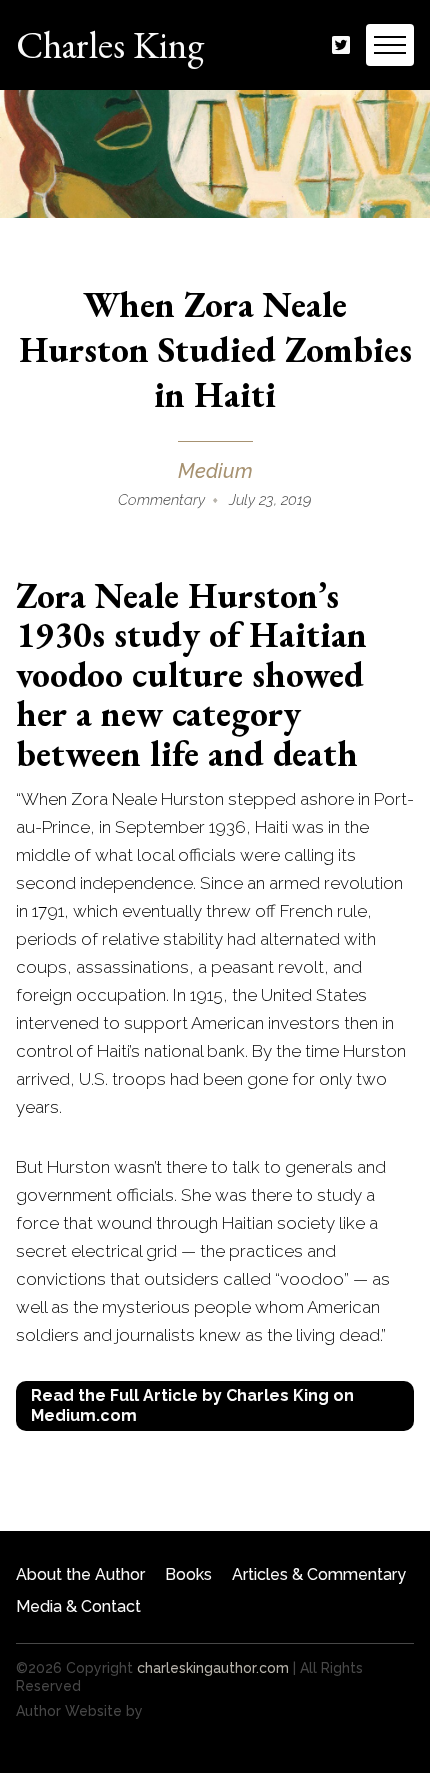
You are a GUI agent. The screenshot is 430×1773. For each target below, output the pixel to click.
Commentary (161, 500)
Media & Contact (78, 1606)
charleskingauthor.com (213, 1668)
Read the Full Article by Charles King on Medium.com (192, 1405)
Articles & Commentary (319, 1574)
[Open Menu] (390, 45)
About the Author (80, 1574)
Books (188, 1574)
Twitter (341, 45)
